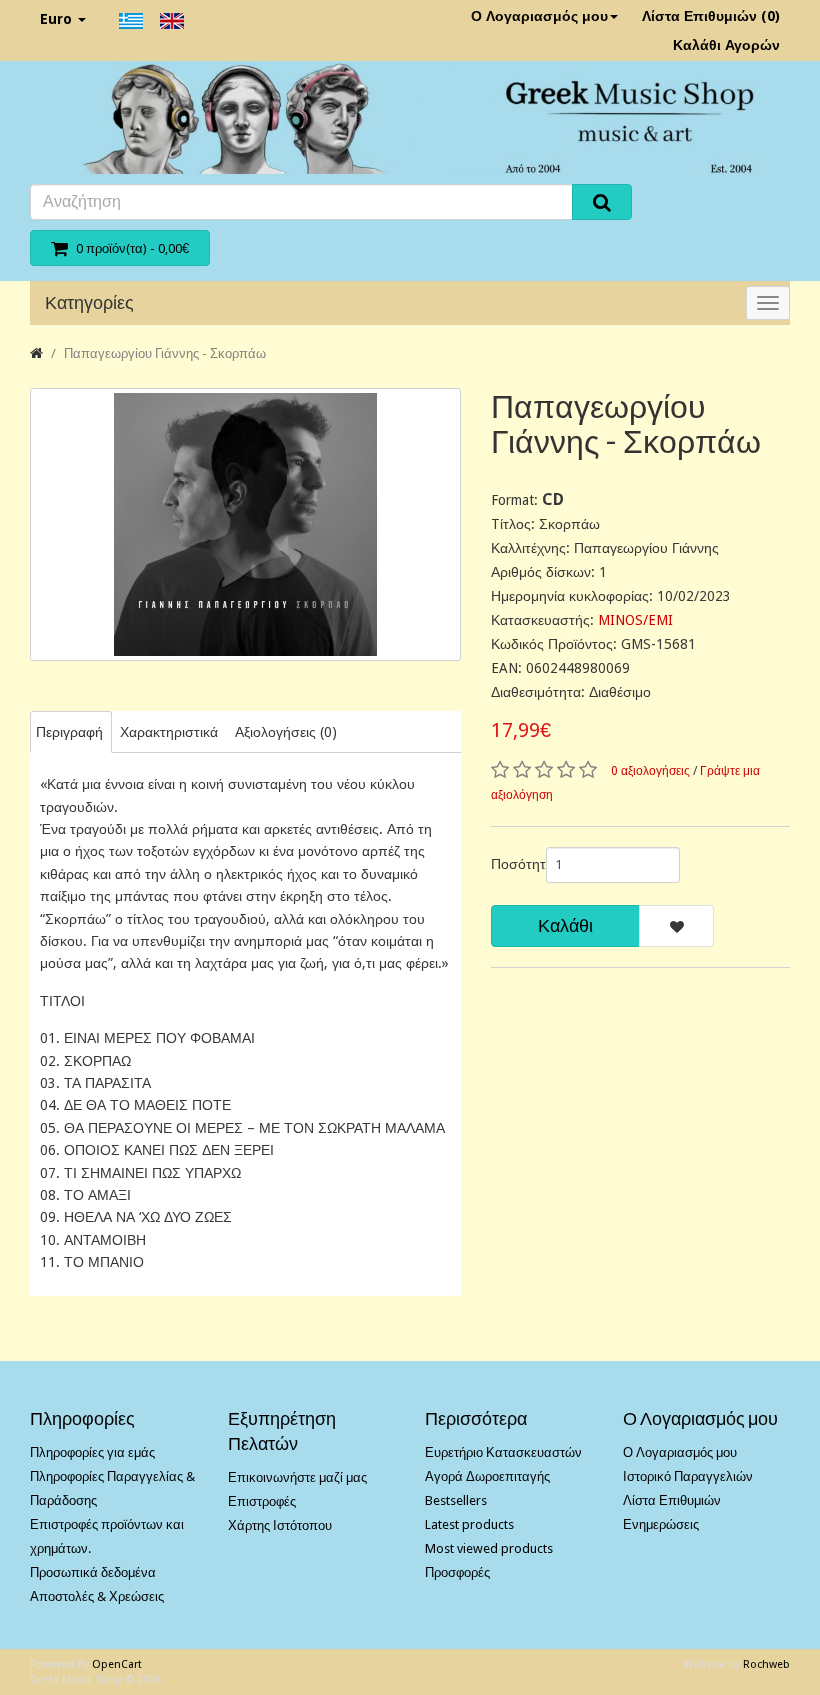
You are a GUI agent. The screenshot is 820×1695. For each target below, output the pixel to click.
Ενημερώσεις (661, 1524)
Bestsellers (456, 1500)
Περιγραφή (69, 732)
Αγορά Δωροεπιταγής (487, 1476)
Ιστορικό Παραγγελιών (688, 1476)
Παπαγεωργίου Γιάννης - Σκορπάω (165, 353)
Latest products (469, 1524)
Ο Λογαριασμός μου (539, 16)
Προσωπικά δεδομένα (93, 1572)
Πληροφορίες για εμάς (92, 1452)
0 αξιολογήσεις (650, 771)
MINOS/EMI (635, 620)
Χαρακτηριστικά (169, 732)
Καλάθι (565, 925)
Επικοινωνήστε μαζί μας (297, 1477)
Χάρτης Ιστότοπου (280, 1525)
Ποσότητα (511, 864)
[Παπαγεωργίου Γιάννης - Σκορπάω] (245, 524)
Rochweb (766, 1664)
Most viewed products (489, 1548)
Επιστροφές (262, 1501)
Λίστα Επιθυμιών (672, 1500)
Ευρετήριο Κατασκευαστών (503, 1452)
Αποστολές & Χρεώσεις (97, 1596)
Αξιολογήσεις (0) (286, 732)
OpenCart (117, 1664)
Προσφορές (457, 1572)
